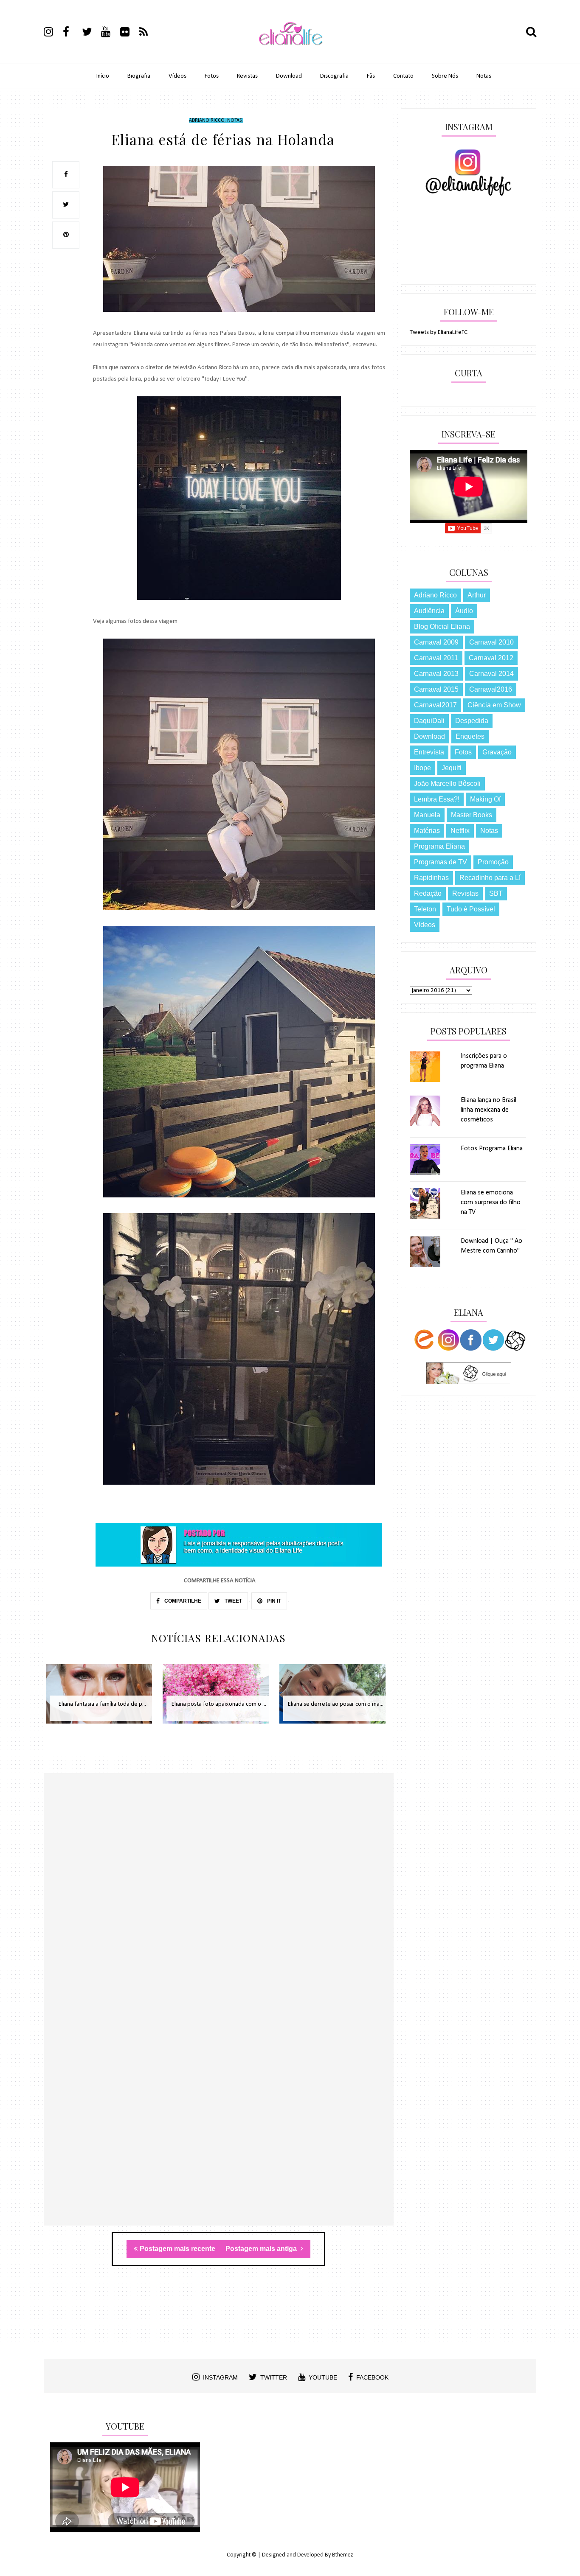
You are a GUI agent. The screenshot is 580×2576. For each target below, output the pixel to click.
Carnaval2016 (491, 689)
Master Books (472, 815)
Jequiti (452, 768)
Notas (484, 76)
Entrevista (429, 752)
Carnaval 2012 (491, 658)
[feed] (148, 33)
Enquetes (470, 736)
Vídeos (177, 76)
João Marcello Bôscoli (447, 783)
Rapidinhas (431, 878)
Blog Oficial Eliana (442, 626)
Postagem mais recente (177, 2249)
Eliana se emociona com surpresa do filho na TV (491, 1203)
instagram (220, 2377)
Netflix (460, 831)
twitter (274, 2377)
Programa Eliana (439, 846)
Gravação (497, 752)
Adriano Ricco (207, 121)
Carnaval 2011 (436, 658)
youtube (323, 2377)
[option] (102, 1698)
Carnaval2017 (435, 705)
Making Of (485, 799)
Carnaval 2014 (491, 674)
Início (103, 76)
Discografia (334, 76)
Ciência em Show (494, 705)
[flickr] (129, 33)
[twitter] (91, 33)
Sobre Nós (445, 76)
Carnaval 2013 (436, 674)
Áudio (464, 611)
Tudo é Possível (471, 909)
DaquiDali (429, 721)
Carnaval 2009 (436, 642)
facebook (372, 2377)
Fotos (212, 76)
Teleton (425, 909)
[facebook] (72, 33)
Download (289, 76)
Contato (403, 76)
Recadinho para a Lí (490, 878)
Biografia (139, 76)
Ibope (422, 768)
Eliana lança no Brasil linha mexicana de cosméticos (488, 1110)
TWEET (233, 1601)
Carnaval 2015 (436, 689)
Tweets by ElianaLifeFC (439, 332)
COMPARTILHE (182, 1601)
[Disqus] (219, 1896)
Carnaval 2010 (491, 642)
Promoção (493, 862)
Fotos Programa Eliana (492, 1149)
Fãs (371, 76)
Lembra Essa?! (437, 799)
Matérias (427, 831)
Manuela (427, 815)
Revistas (247, 76)
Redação (428, 893)
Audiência (429, 611)
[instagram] (53, 33)
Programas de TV (441, 862)
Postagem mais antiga (262, 2249)
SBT (496, 893)
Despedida (472, 721)
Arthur (477, 595)
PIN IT (273, 1601)
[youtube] (110, 33)
